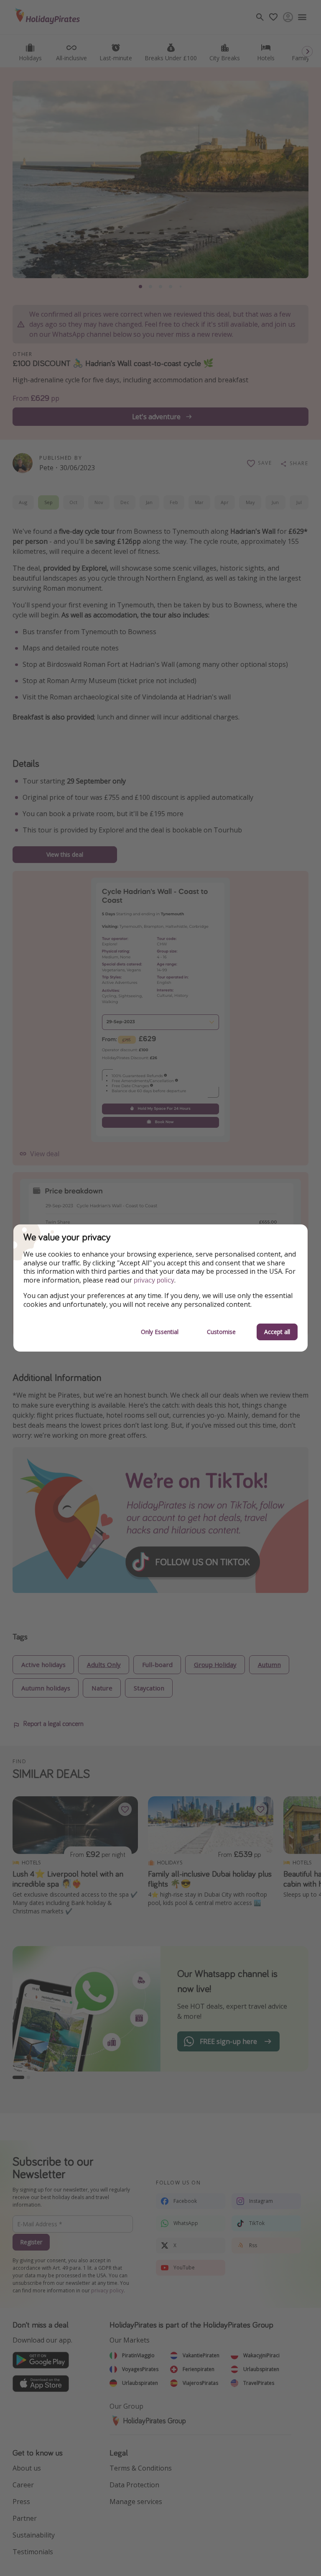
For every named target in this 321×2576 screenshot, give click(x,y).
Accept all (277, 1332)
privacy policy (154, 1280)
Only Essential (160, 1332)
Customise (221, 1332)
